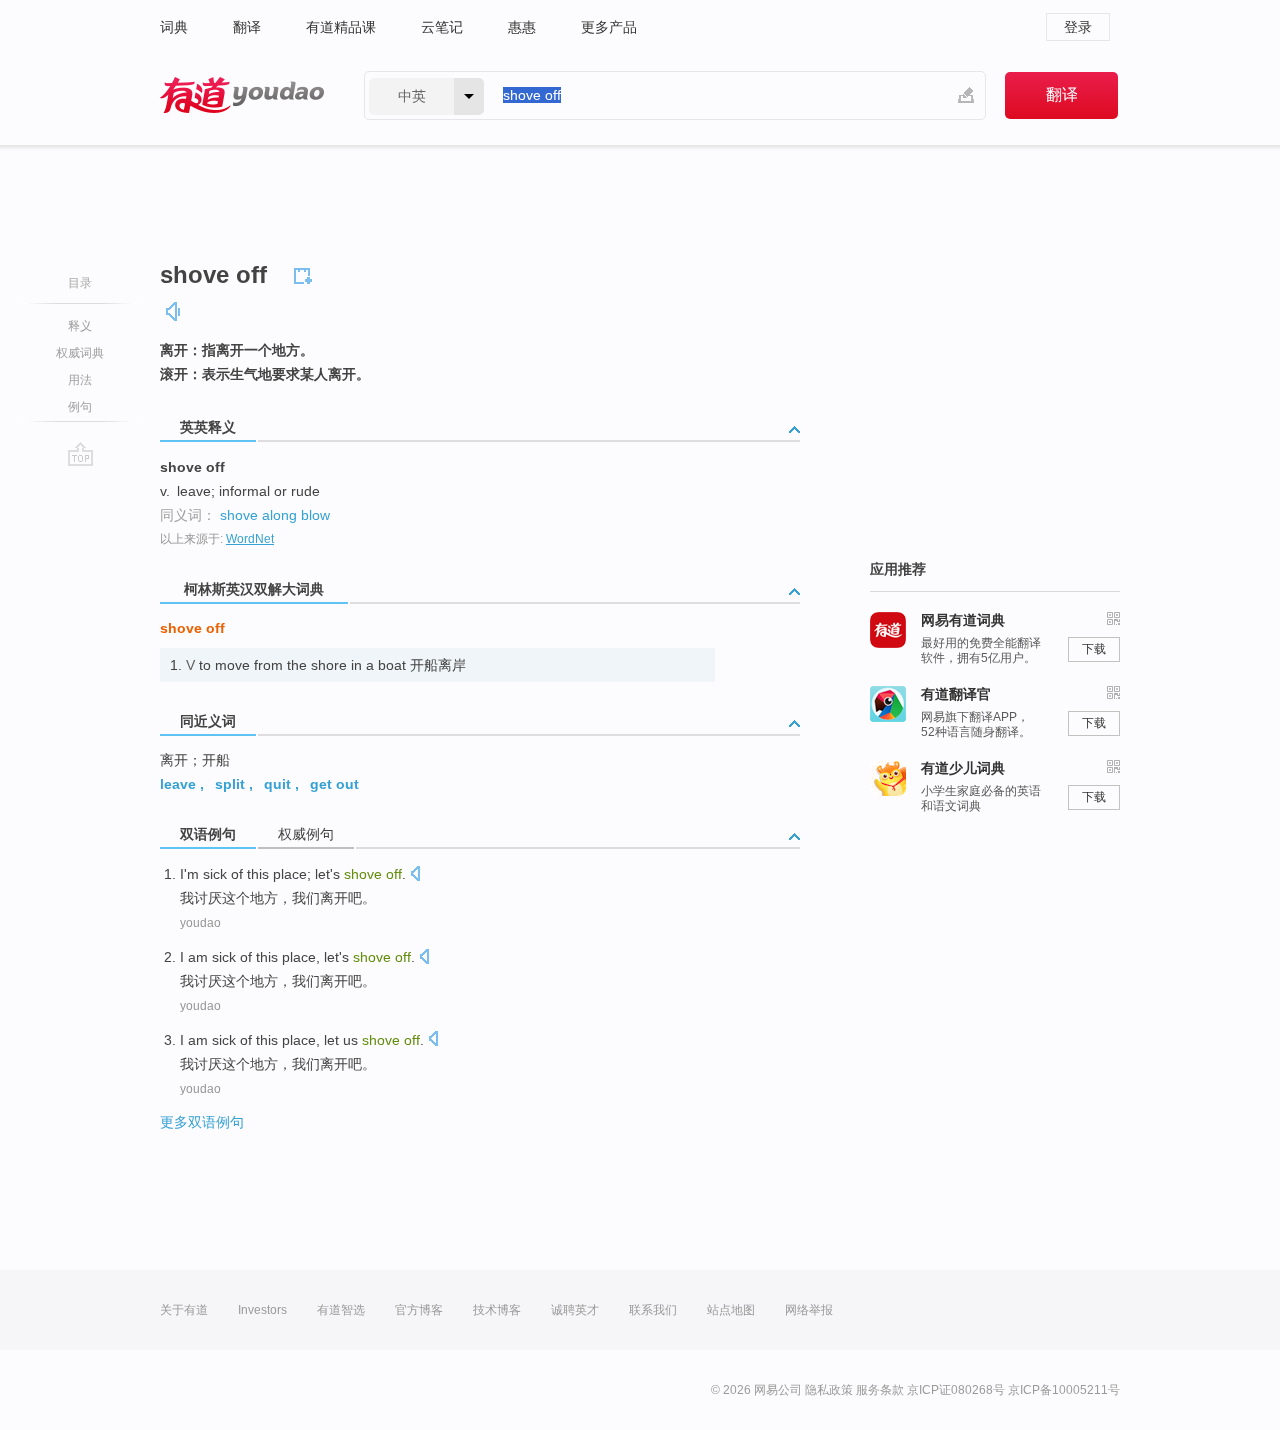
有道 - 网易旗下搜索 (242, 95)
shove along (258, 515)
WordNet (250, 539)
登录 (1078, 27)
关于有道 (184, 1310)
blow (315, 515)
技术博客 (497, 1310)
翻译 (247, 27)
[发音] (174, 311)
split (230, 784)
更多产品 (609, 27)
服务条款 (880, 1390)
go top (80, 454)
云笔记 (442, 27)
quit (277, 784)
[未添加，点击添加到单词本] (306, 273)
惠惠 (522, 27)
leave (178, 784)
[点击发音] (415, 875)
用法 (80, 380)
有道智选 (341, 1310)
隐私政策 (829, 1390)
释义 (80, 326)
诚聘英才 (575, 1310)
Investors (262, 1310)
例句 (80, 407)
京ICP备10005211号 (1064, 1390)
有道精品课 (341, 27)
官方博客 (419, 1310)
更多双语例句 (202, 1122)
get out (334, 784)
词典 (174, 27)
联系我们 (653, 1310)
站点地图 (731, 1310)
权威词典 (80, 353)
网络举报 (809, 1310)
